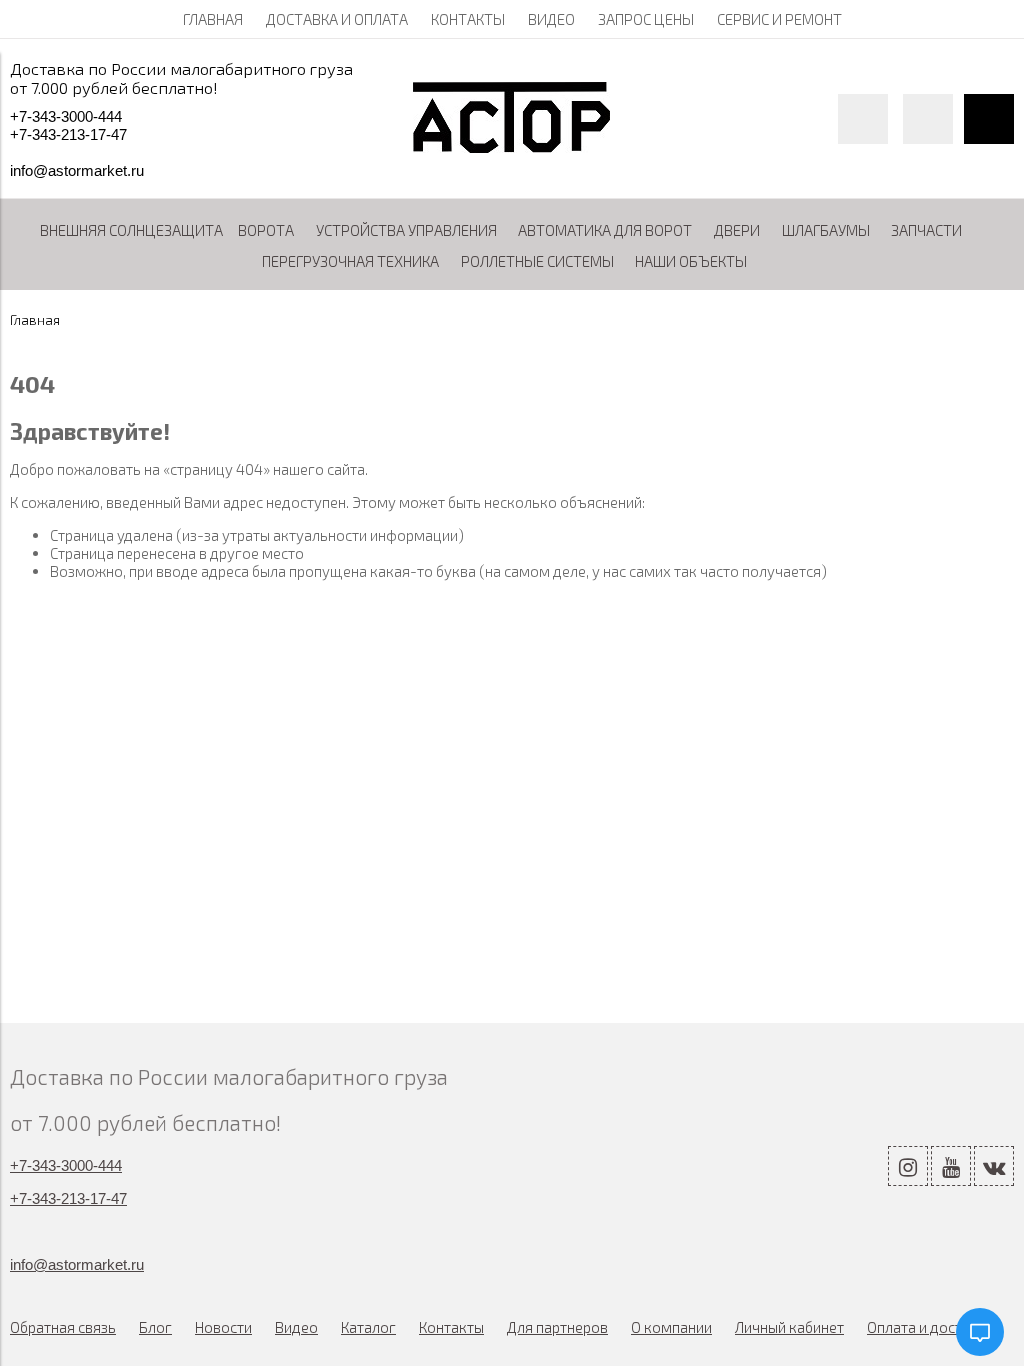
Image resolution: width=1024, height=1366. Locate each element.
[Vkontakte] (994, 1166)
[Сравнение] (928, 119)
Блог (155, 1327)
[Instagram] (908, 1166)
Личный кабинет (789, 1327)
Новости (223, 1327)
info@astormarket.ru (77, 170)
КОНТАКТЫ (468, 19)
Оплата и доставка (930, 1327)
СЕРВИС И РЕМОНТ (779, 19)
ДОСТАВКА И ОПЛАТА (337, 19)
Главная (35, 320)
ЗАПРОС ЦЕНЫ (646, 19)
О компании (671, 1327)
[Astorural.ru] (511, 147)
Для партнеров (557, 1327)
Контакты (451, 1327)
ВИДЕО (551, 19)
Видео (296, 1327)
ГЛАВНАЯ (213, 19)
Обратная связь (63, 1327)
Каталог (368, 1327)
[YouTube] (951, 1166)
